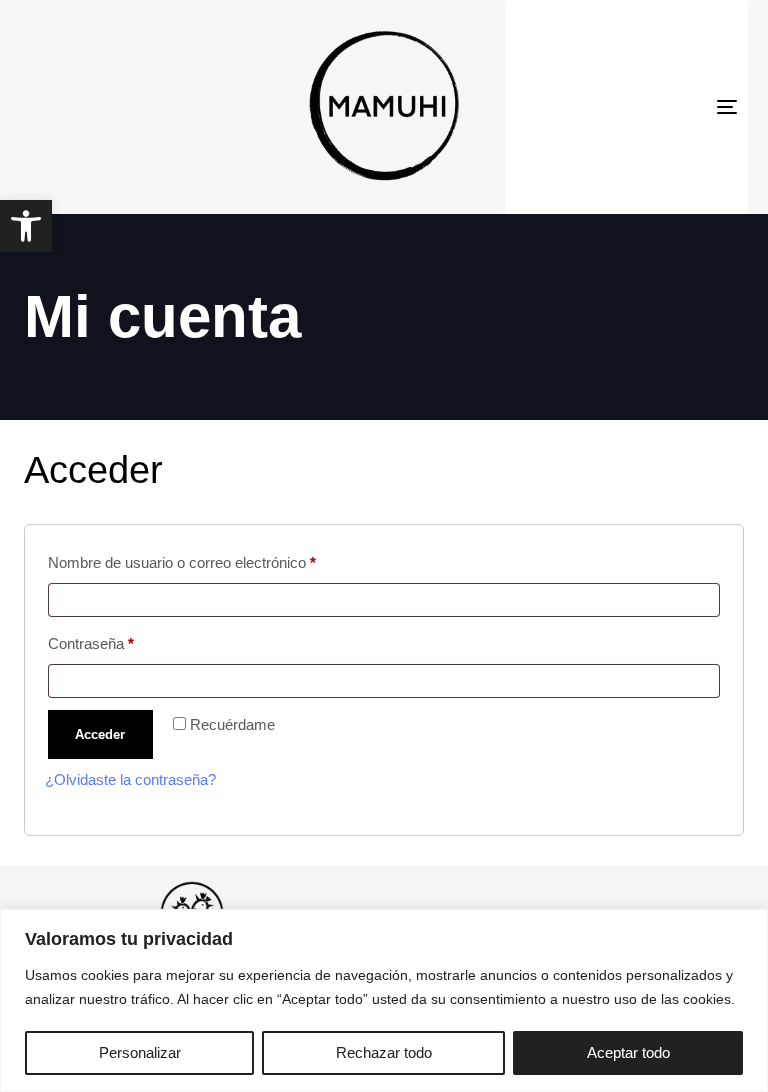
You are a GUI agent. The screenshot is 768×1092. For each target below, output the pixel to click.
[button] (26, 226)
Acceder (100, 734)
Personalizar (140, 1052)
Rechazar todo (384, 1052)
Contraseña (125, 640)
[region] (384, 1000)
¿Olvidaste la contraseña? (130, 779)
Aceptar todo (628, 1052)
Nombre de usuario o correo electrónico (216, 559)
